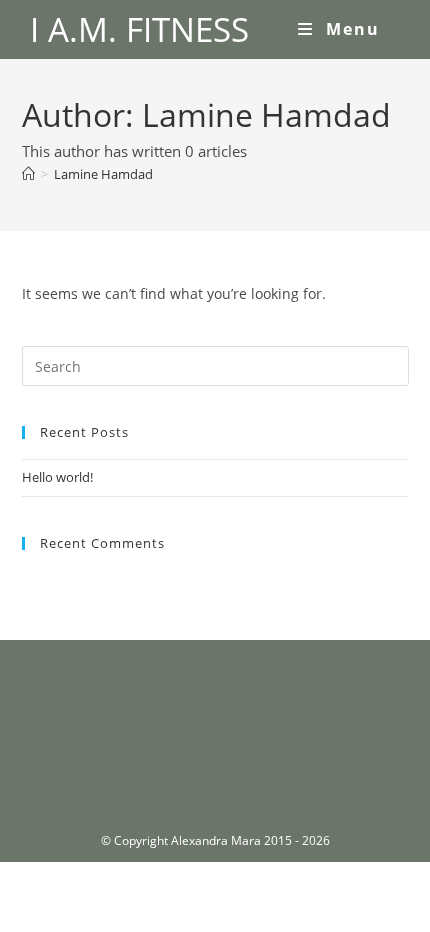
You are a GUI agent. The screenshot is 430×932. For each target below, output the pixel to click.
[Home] (28, 174)
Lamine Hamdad (103, 174)
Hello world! (57, 477)
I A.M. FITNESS (139, 29)
